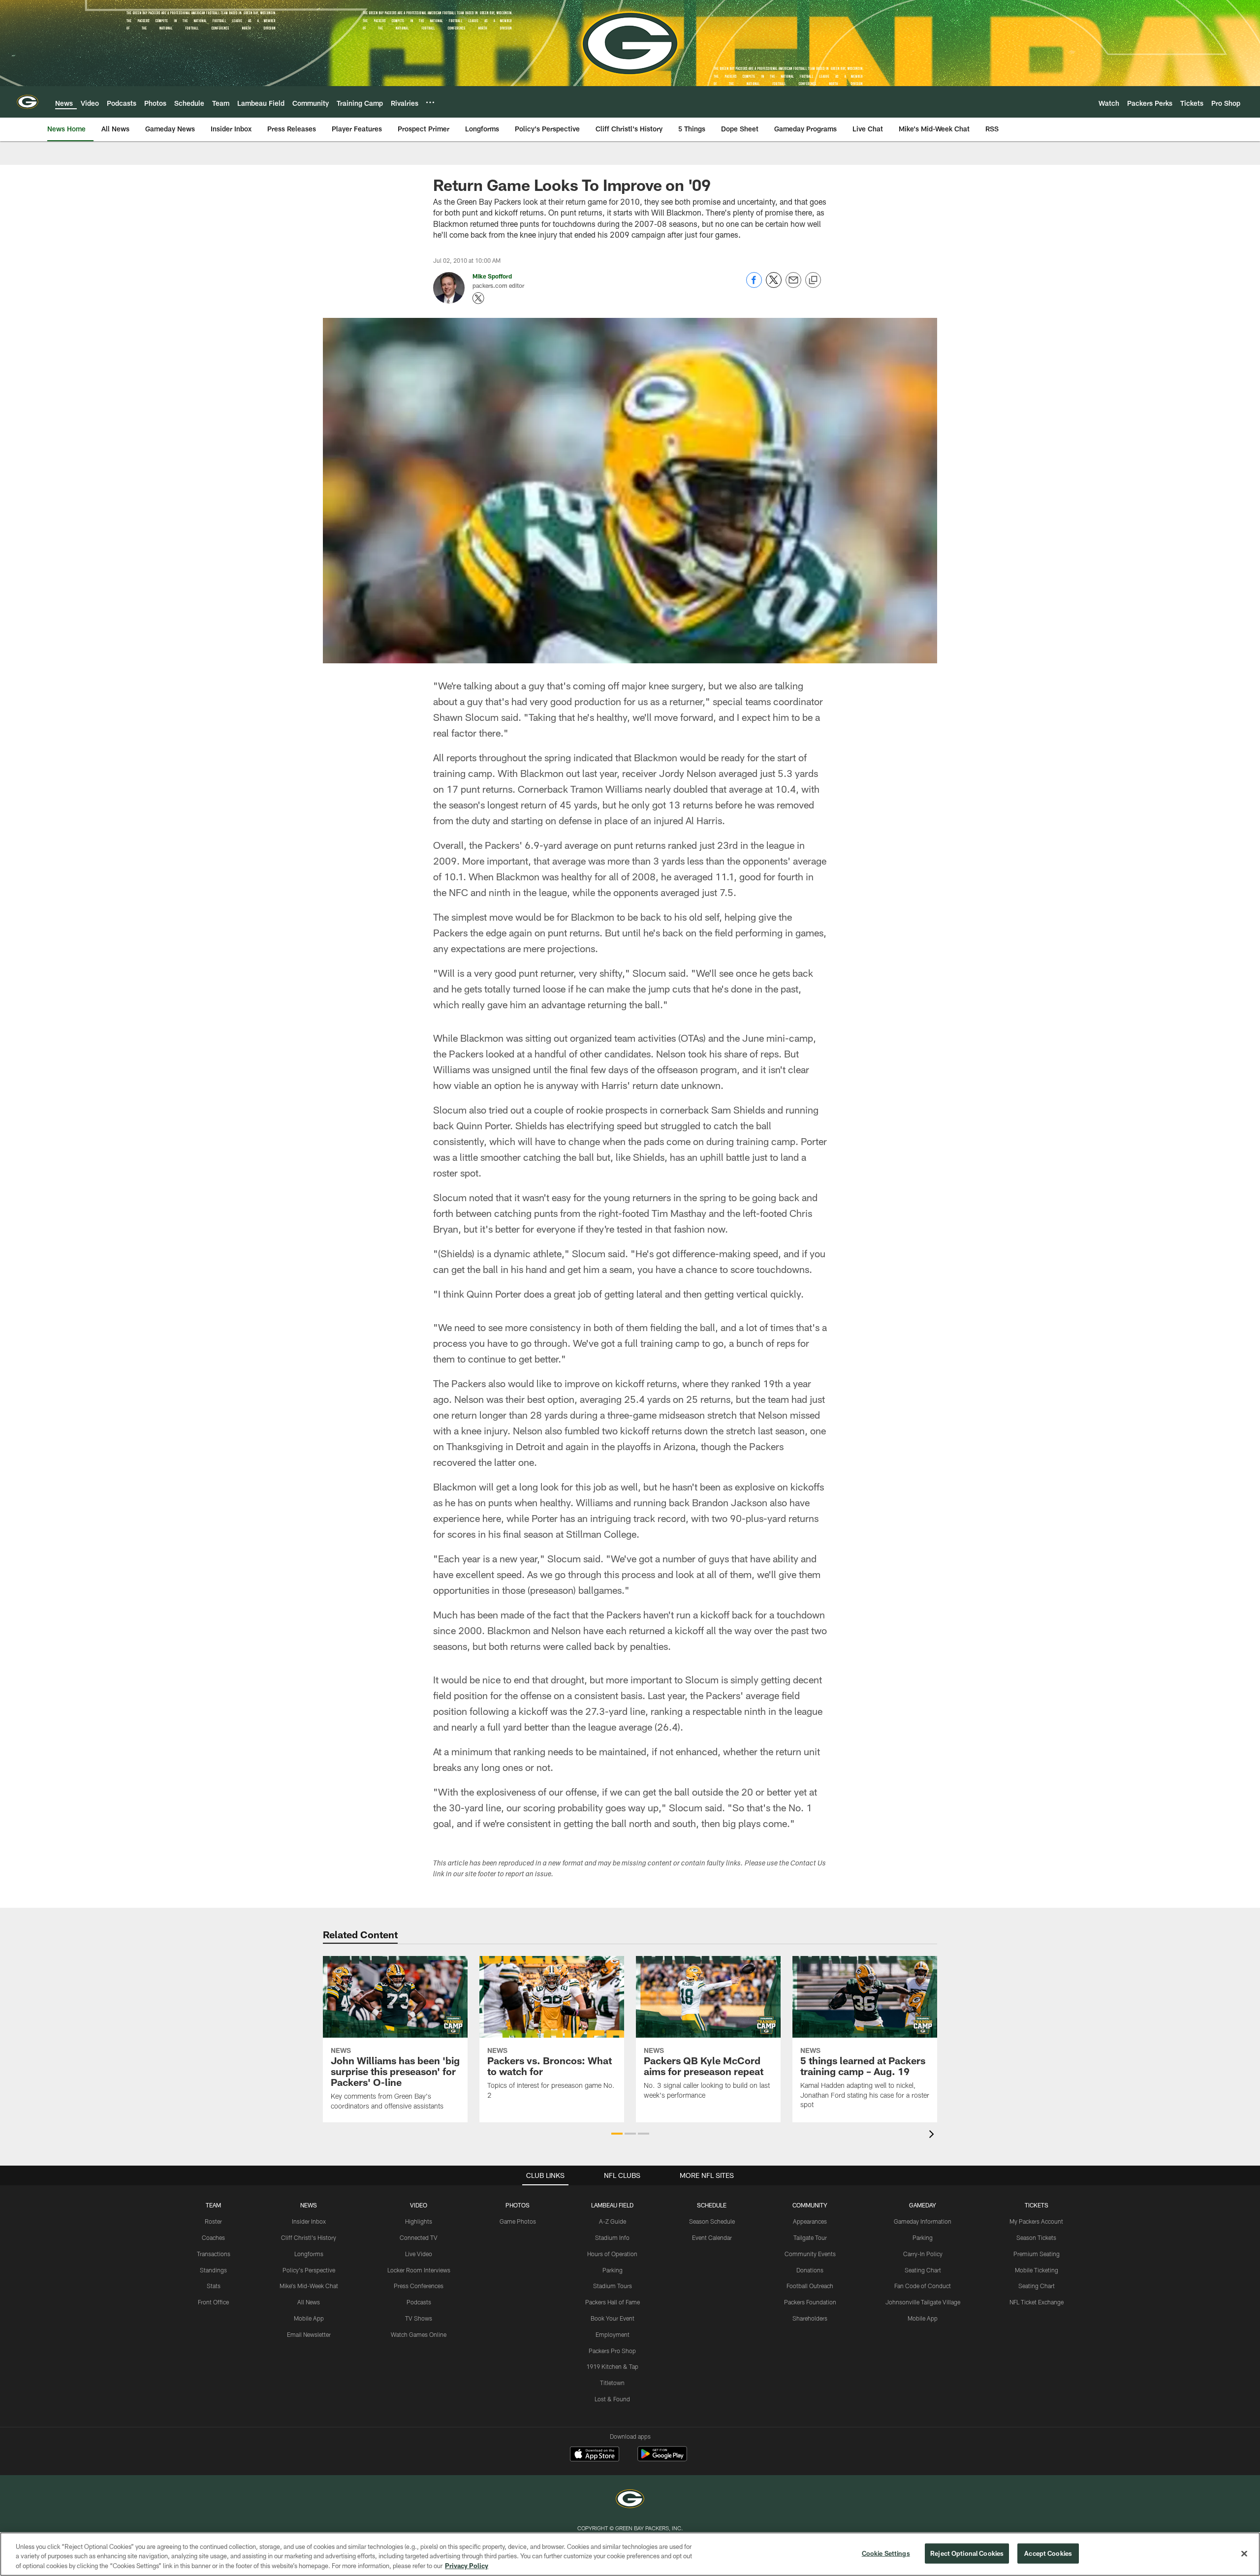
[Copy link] (813, 280)
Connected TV (419, 2237)
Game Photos (518, 2221)
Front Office (213, 2302)
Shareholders (810, 2318)
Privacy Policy (467, 2566)
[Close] (1244, 2553)
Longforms (309, 2254)
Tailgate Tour (810, 2237)
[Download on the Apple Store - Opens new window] (595, 2455)
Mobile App (309, 2318)
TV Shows (419, 2318)
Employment (613, 2334)
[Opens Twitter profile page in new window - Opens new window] (478, 298)
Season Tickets (1036, 2237)
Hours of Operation (612, 2254)
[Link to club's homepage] (28, 102)
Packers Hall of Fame (613, 2302)
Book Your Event (613, 2318)
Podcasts (419, 2302)
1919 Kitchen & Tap (612, 2366)
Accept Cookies (1048, 2553)
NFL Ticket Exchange (1037, 2302)
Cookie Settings (886, 2553)
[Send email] (793, 285)
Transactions (214, 2254)
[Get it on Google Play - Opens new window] (662, 2459)
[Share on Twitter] (774, 285)
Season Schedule (712, 2221)
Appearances (810, 2221)
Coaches (213, 2237)
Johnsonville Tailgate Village (923, 2302)
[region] (630, 2554)
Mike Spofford (492, 276)
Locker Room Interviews (419, 2270)
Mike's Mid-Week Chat (309, 2286)
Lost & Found (612, 2399)
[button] (617, 2134)
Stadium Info (612, 2237)
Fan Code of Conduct (923, 2286)
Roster (213, 2221)
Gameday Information (923, 2221)
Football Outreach (810, 2286)
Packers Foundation (810, 2302)
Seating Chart (923, 2270)
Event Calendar (712, 2237)
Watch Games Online (419, 2334)
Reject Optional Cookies (967, 2553)
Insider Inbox (309, 2221)
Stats (214, 2286)
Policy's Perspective (309, 2270)
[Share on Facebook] (754, 285)
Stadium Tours (613, 2286)
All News (309, 2302)
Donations (810, 2270)
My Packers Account (1036, 2221)
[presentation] (933, 2135)
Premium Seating (1037, 2254)
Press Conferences (419, 2286)
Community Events (810, 2254)
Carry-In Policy (923, 2254)
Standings (213, 2270)
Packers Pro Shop (612, 2351)
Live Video (419, 2254)
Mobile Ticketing (1037, 2270)
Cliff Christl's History (309, 2237)
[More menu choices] (430, 102)
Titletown (612, 2383)
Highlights (419, 2221)
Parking (613, 2270)
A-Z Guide (613, 2221)
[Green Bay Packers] (630, 2500)
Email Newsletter (309, 2334)
